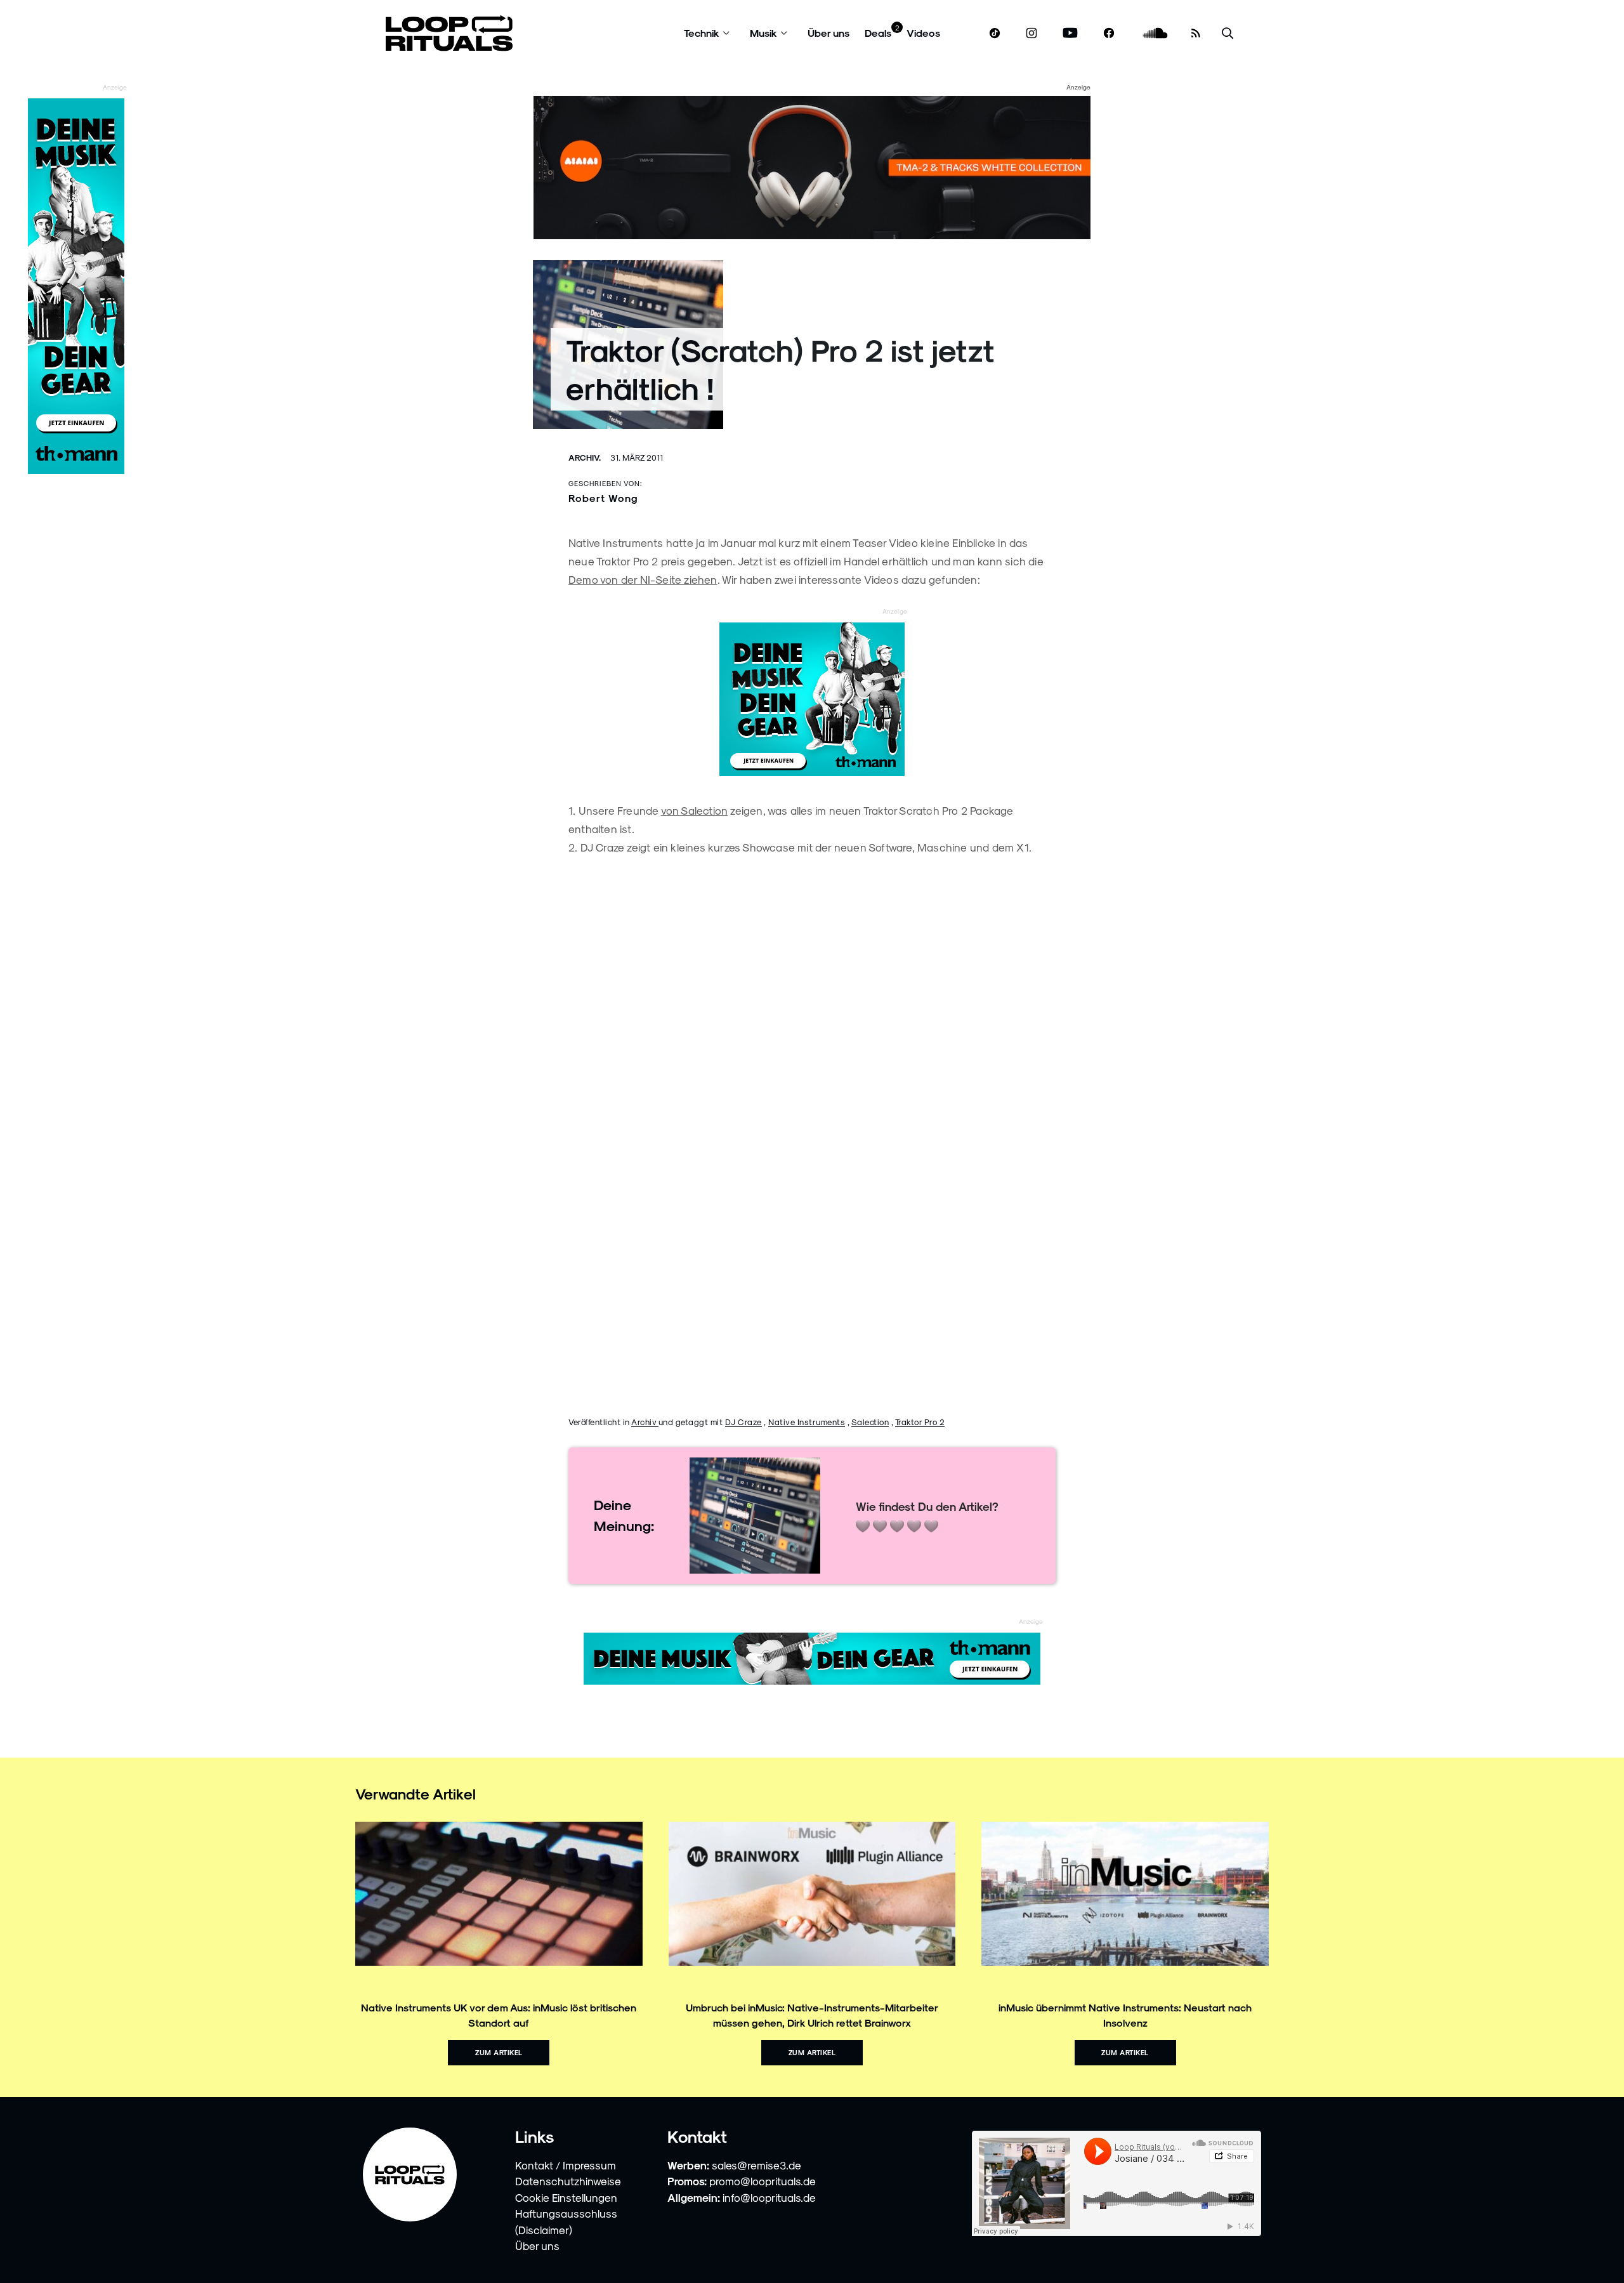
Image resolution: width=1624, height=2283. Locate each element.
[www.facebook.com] (1109, 33)
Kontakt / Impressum (566, 2165)
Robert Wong (603, 498)
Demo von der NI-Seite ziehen (643, 579)
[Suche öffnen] (1228, 33)
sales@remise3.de (756, 2165)
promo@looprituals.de (763, 2181)
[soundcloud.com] (1156, 33)
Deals (878, 33)
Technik (702, 33)
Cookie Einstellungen (566, 2197)
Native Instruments (807, 1422)
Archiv (645, 1422)
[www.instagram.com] (1031, 33)
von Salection (695, 810)
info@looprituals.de (769, 2197)
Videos (923, 33)
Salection (870, 1422)
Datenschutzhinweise (568, 2181)
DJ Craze (743, 1422)
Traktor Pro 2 (920, 1422)
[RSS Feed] (1196, 33)
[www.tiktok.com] (995, 33)
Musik (763, 33)
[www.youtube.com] (1071, 33)
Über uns (828, 33)
